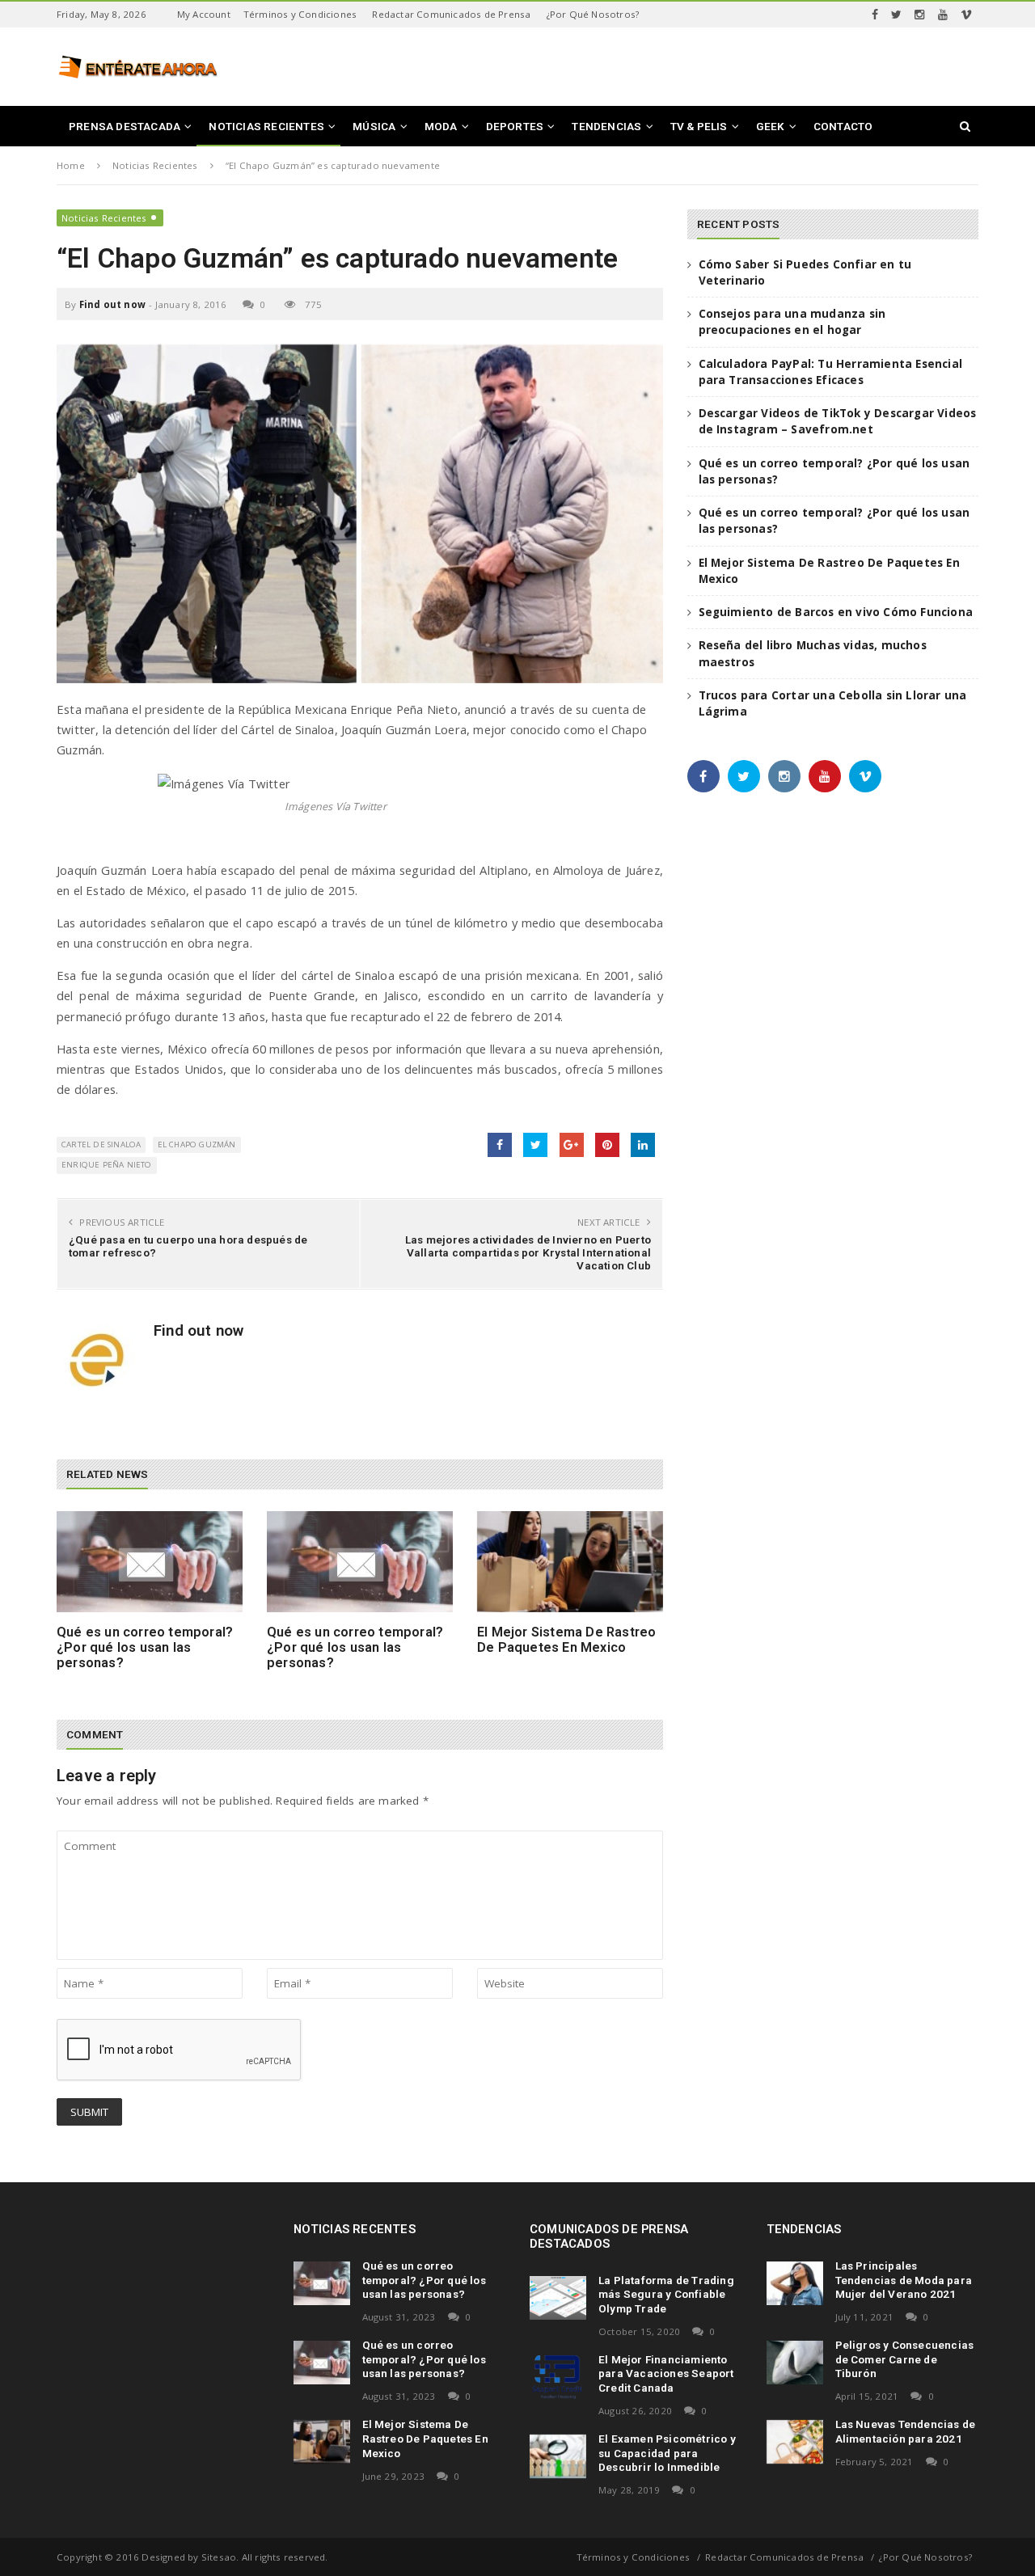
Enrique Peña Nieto (107, 1165)
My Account (204, 14)
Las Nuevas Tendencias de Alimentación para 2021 (906, 2431)
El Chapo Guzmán (197, 1144)
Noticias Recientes (104, 218)
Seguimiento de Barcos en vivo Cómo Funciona (836, 612)
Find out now (112, 304)
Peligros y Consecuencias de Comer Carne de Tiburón (905, 2359)
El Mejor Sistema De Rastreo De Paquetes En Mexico (566, 1640)
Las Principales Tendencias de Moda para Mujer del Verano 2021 (904, 2280)
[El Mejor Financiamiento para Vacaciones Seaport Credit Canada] (558, 2377)
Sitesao (219, 2557)
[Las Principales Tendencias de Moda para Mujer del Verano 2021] (795, 2283)
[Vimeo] (966, 15)
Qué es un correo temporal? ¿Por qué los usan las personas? (145, 1648)
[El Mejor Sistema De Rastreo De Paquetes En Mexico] (570, 1562)
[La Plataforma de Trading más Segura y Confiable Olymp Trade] (558, 2298)
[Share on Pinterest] (607, 1145)
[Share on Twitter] (535, 1145)
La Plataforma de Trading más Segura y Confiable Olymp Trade (666, 2295)
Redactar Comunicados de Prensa (451, 14)
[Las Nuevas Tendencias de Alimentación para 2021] (795, 2442)
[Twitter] (896, 15)
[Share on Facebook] (500, 1145)
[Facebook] (875, 15)
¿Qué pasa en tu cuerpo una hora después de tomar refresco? (188, 1246)
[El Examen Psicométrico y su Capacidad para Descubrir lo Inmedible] (558, 2456)
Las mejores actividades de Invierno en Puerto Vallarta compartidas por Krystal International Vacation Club (528, 1252)
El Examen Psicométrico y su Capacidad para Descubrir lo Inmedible (667, 2453)
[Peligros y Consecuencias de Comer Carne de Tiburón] (795, 2363)
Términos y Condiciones (300, 14)
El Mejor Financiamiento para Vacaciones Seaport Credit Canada (666, 2374)
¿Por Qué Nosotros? (593, 14)
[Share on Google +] (572, 1145)
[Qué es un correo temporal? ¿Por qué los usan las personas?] (150, 1562)
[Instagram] (919, 15)
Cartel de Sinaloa (101, 1144)
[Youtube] (943, 15)
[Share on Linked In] (643, 1145)
